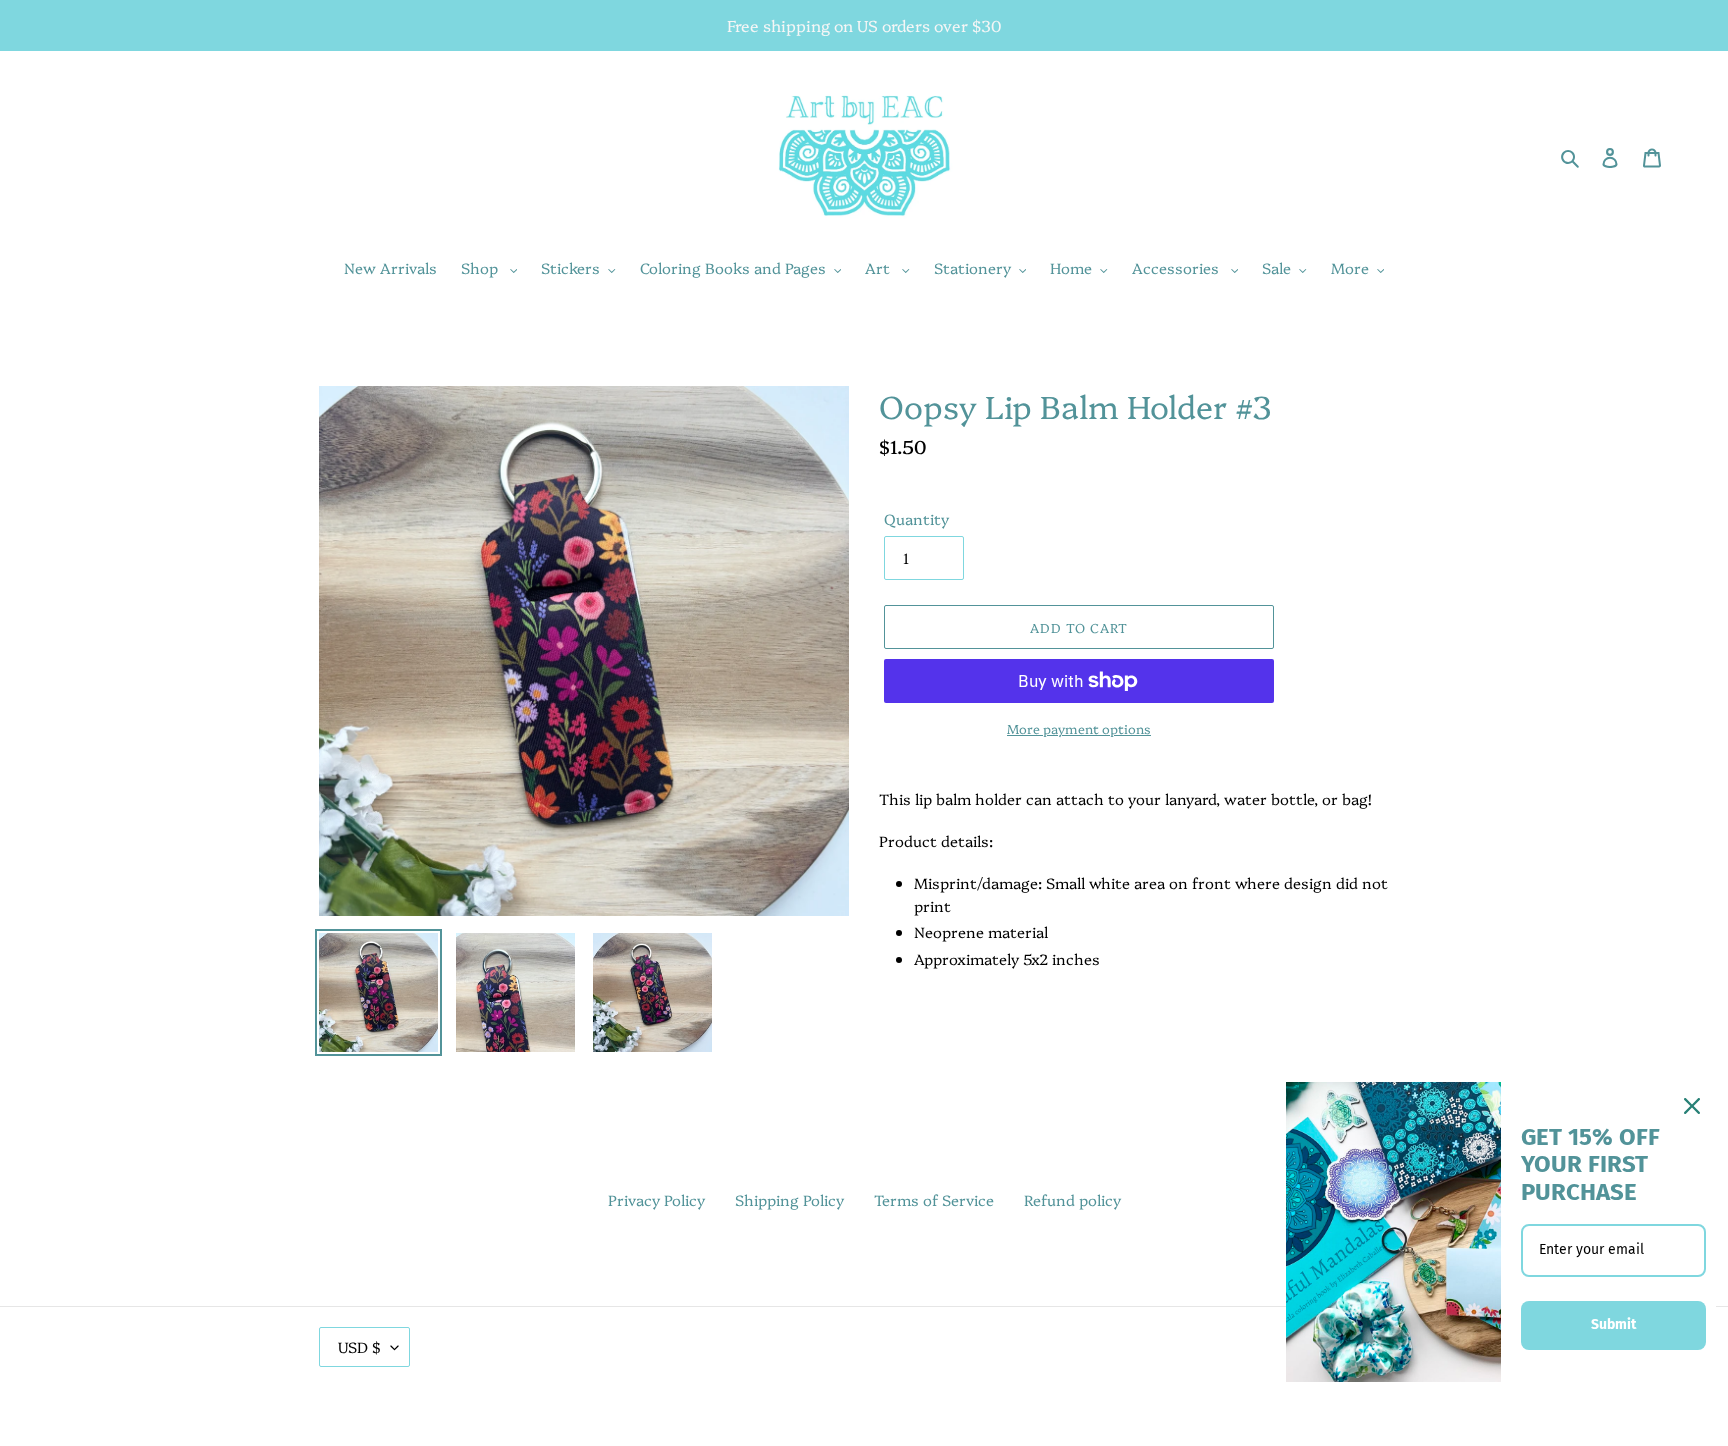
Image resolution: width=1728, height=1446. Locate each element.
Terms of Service (934, 1199)
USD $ (359, 1346)
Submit (1613, 1324)
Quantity (916, 518)
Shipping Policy (789, 1199)
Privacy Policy (656, 1199)
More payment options (1079, 728)
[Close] (1692, 1106)
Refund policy (1072, 1199)
